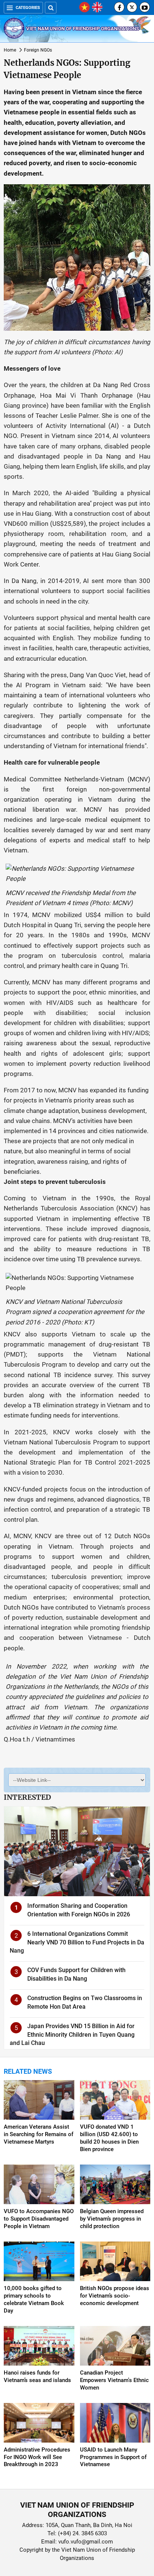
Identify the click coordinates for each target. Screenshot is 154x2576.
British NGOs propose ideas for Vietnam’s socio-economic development (115, 2296)
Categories (28, 8)
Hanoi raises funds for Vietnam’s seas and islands (37, 2376)
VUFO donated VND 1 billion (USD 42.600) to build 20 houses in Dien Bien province (109, 2138)
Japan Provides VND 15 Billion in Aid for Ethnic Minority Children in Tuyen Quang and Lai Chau (72, 2034)
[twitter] (132, 7)
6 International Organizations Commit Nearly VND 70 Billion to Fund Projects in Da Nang (77, 1942)
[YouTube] (145, 7)
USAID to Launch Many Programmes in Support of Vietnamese (113, 2457)
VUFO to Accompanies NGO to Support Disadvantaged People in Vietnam (39, 2219)
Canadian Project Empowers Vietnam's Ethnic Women (114, 2380)
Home (10, 50)
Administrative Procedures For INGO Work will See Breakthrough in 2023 (37, 2457)
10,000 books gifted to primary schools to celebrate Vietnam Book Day (34, 2299)
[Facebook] (119, 7)
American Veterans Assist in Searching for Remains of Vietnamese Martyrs (38, 2134)
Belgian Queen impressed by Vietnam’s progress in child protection (112, 2219)
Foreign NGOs (38, 50)
